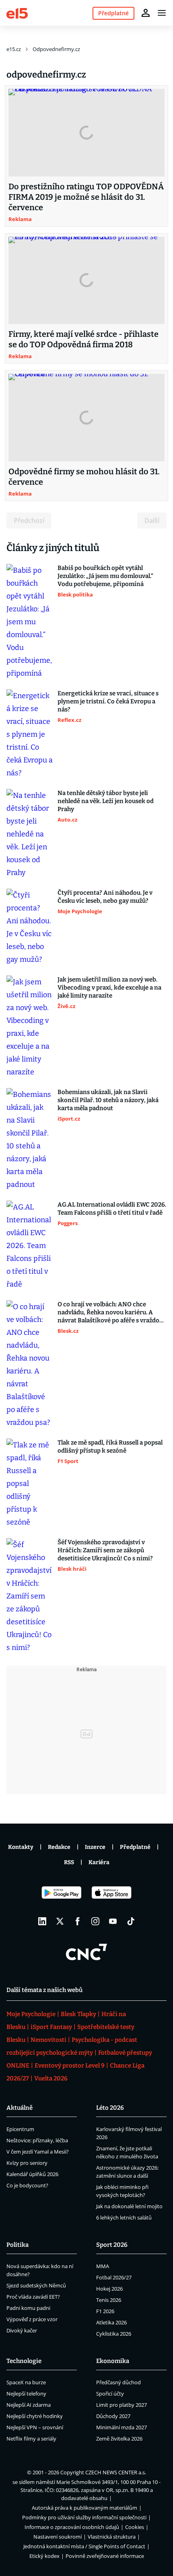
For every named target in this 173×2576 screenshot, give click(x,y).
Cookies (135, 2527)
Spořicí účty (110, 2394)
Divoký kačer (22, 2330)
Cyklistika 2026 (114, 2334)
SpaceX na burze (26, 2382)
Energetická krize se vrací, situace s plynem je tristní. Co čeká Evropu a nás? (108, 701)
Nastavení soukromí (58, 2537)
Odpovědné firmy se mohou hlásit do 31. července (84, 477)
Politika (18, 2245)
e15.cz (14, 49)
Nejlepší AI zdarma (29, 2405)
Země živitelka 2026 (119, 2439)
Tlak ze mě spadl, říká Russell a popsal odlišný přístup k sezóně (110, 1447)
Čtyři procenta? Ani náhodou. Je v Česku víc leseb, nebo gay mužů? (105, 897)
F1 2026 (105, 2311)
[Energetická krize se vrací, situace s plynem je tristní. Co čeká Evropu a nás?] (30, 734)
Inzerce (95, 1847)
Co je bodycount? (27, 2185)
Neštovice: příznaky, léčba (37, 2140)
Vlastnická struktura (112, 2537)
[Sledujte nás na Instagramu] (95, 1921)
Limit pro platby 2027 (122, 2405)
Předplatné (135, 1847)
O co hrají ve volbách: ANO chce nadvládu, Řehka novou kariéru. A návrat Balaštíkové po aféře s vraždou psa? (110, 1313)
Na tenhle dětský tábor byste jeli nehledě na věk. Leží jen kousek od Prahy (106, 801)
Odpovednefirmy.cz (56, 49)
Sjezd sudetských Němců (36, 2285)
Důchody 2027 (113, 2416)
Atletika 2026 (111, 2322)
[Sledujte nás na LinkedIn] (42, 1921)
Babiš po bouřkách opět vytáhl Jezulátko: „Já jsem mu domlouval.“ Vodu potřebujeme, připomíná (105, 576)
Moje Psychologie (31, 2014)
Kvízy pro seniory (27, 2163)
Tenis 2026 (109, 2300)
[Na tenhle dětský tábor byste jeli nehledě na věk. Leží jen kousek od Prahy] (30, 834)
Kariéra (99, 1862)
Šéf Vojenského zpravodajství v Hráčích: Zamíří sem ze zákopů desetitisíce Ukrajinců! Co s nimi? (105, 1550)
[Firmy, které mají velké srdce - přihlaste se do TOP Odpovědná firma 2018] (86, 281)
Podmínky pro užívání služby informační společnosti (84, 2517)
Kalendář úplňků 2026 (32, 2174)
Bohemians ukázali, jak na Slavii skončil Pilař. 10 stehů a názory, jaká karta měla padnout (108, 1100)
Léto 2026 (110, 2108)
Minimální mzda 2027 (122, 2427)
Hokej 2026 (109, 2289)
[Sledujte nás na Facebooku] (78, 1921)
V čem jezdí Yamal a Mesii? (38, 2152)
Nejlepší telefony (26, 2394)
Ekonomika (113, 2361)
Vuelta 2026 (51, 2078)
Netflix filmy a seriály (31, 2439)
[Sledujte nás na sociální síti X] (60, 1921)
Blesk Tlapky (78, 2014)
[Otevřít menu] (162, 13)
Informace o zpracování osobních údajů (72, 2527)
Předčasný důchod (118, 2382)
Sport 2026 (112, 2245)
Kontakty (21, 1847)
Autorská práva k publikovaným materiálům (84, 2508)
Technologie (24, 2361)
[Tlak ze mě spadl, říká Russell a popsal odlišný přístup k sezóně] (30, 1484)
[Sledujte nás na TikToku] (131, 1921)
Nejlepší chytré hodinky (35, 2416)
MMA (103, 2266)
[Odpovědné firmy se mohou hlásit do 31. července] (86, 418)
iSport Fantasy (51, 2027)
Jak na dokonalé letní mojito (129, 2206)
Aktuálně (20, 2108)
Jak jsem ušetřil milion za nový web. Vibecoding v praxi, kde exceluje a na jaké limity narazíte (109, 988)
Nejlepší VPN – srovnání (35, 2427)
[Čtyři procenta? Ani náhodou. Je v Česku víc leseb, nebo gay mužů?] (30, 927)
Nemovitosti (48, 2040)
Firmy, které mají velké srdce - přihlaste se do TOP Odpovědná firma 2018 (83, 339)
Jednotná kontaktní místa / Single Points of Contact (84, 2546)
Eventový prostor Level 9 (70, 2066)
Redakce (59, 1847)
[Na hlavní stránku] (17, 13)
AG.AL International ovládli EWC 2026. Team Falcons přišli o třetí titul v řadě (112, 1209)
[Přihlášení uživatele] (146, 13)
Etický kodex (44, 2556)
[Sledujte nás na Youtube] (113, 1921)
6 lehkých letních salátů (124, 2217)
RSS (69, 1862)
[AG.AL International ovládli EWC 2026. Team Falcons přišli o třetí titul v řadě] (30, 1246)
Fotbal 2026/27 (114, 2277)
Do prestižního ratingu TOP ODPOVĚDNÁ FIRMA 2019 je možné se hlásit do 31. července (86, 197)
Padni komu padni (28, 2308)
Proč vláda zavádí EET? (33, 2297)
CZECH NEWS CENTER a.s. (116, 2472)
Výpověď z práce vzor (32, 2319)
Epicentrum (20, 2129)
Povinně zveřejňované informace (105, 2556)
